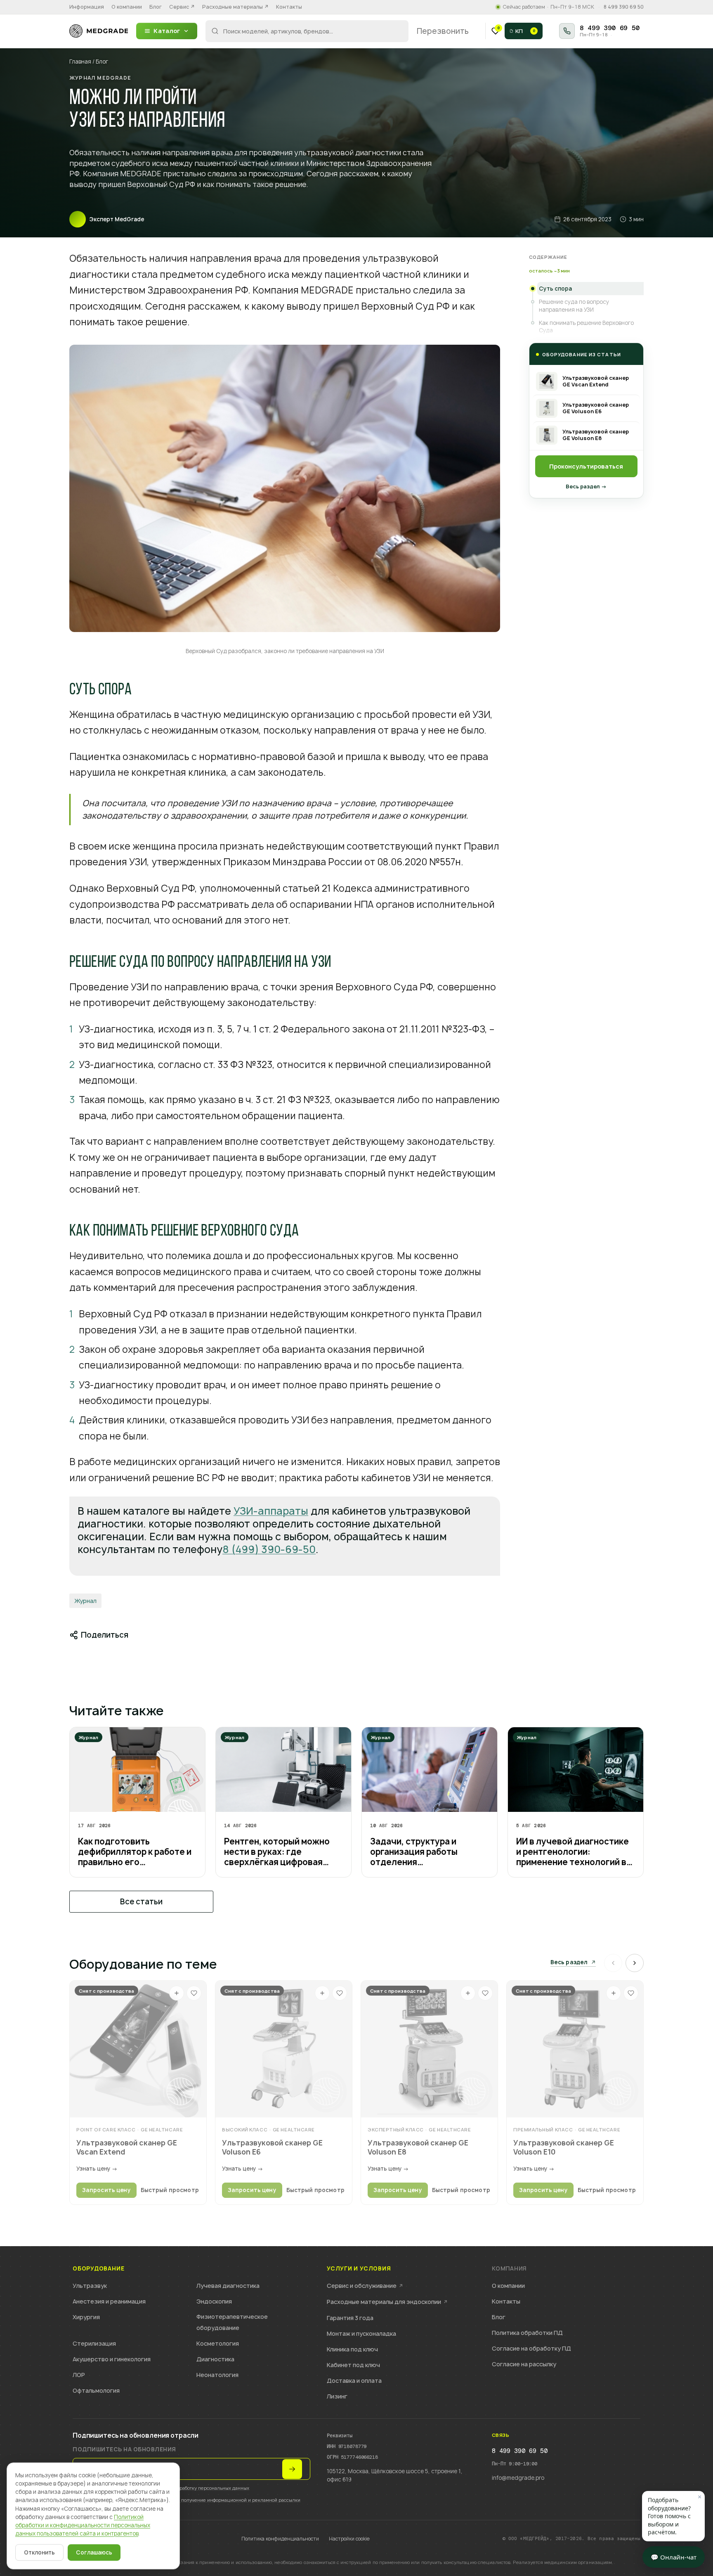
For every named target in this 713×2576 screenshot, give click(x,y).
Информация (87, 7)
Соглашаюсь (94, 2552)
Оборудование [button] (98, 2269)
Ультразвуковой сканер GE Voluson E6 (272, 2147)
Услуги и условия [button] (359, 2269)
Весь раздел (569, 1963)
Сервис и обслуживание (365, 2286)
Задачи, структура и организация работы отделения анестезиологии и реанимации (414, 1852)
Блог (156, 7)
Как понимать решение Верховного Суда (586, 327)
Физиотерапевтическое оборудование (232, 2322)
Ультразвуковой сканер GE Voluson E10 (564, 2147)
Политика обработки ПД (527, 2333)
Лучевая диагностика (228, 2286)
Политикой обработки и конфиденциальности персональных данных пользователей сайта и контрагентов (83, 2525)
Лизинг (337, 2396)
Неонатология (217, 2375)
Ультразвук (90, 2286)
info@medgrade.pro (518, 2478)
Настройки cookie (349, 2539)
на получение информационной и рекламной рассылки (237, 2500)
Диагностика (215, 2359)
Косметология (218, 2343)
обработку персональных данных (212, 2488)
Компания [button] (509, 2269)
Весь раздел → (586, 487)
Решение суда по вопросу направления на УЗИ (574, 305)
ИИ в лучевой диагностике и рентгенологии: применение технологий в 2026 (573, 1852)
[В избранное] (194, 1993)
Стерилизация (94, 2343)
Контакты (289, 7)
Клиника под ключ (352, 2349)
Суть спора (555, 289)
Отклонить (39, 2552)
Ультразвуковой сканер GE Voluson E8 (418, 2147)
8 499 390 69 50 (624, 7)
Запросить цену (106, 2190)
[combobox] (307, 31)
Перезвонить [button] (443, 31)
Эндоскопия (214, 2301)
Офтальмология (96, 2390)
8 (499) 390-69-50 (269, 1549)
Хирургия (86, 2317)
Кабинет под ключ (353, 2365)
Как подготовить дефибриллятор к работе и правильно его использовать (135, 1852)
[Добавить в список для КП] (177, 1993)
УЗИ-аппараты (271, 1511)
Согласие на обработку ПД (531, 2348)
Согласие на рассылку (524, 2364)
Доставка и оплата (354, 2381)
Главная (80, 62)
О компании (127, 7)
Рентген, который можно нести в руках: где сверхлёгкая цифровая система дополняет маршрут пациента (277, 1852)
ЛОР (79, 2375)
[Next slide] (635, 1963)
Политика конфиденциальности (280, 2539)
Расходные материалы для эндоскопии (387, 2302)
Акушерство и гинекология (112, 2359)
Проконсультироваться (586, 466)
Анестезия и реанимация (109, 2301)
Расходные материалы (235, 7)
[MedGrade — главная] (99, 31)
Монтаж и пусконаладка (361, 2333)
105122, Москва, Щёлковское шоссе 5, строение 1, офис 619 (395, 2475)
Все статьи (141, 1902)
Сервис (182, 7)
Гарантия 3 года (350, 2318)
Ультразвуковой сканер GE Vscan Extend (127, 2147)
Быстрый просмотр (170, 2190)
